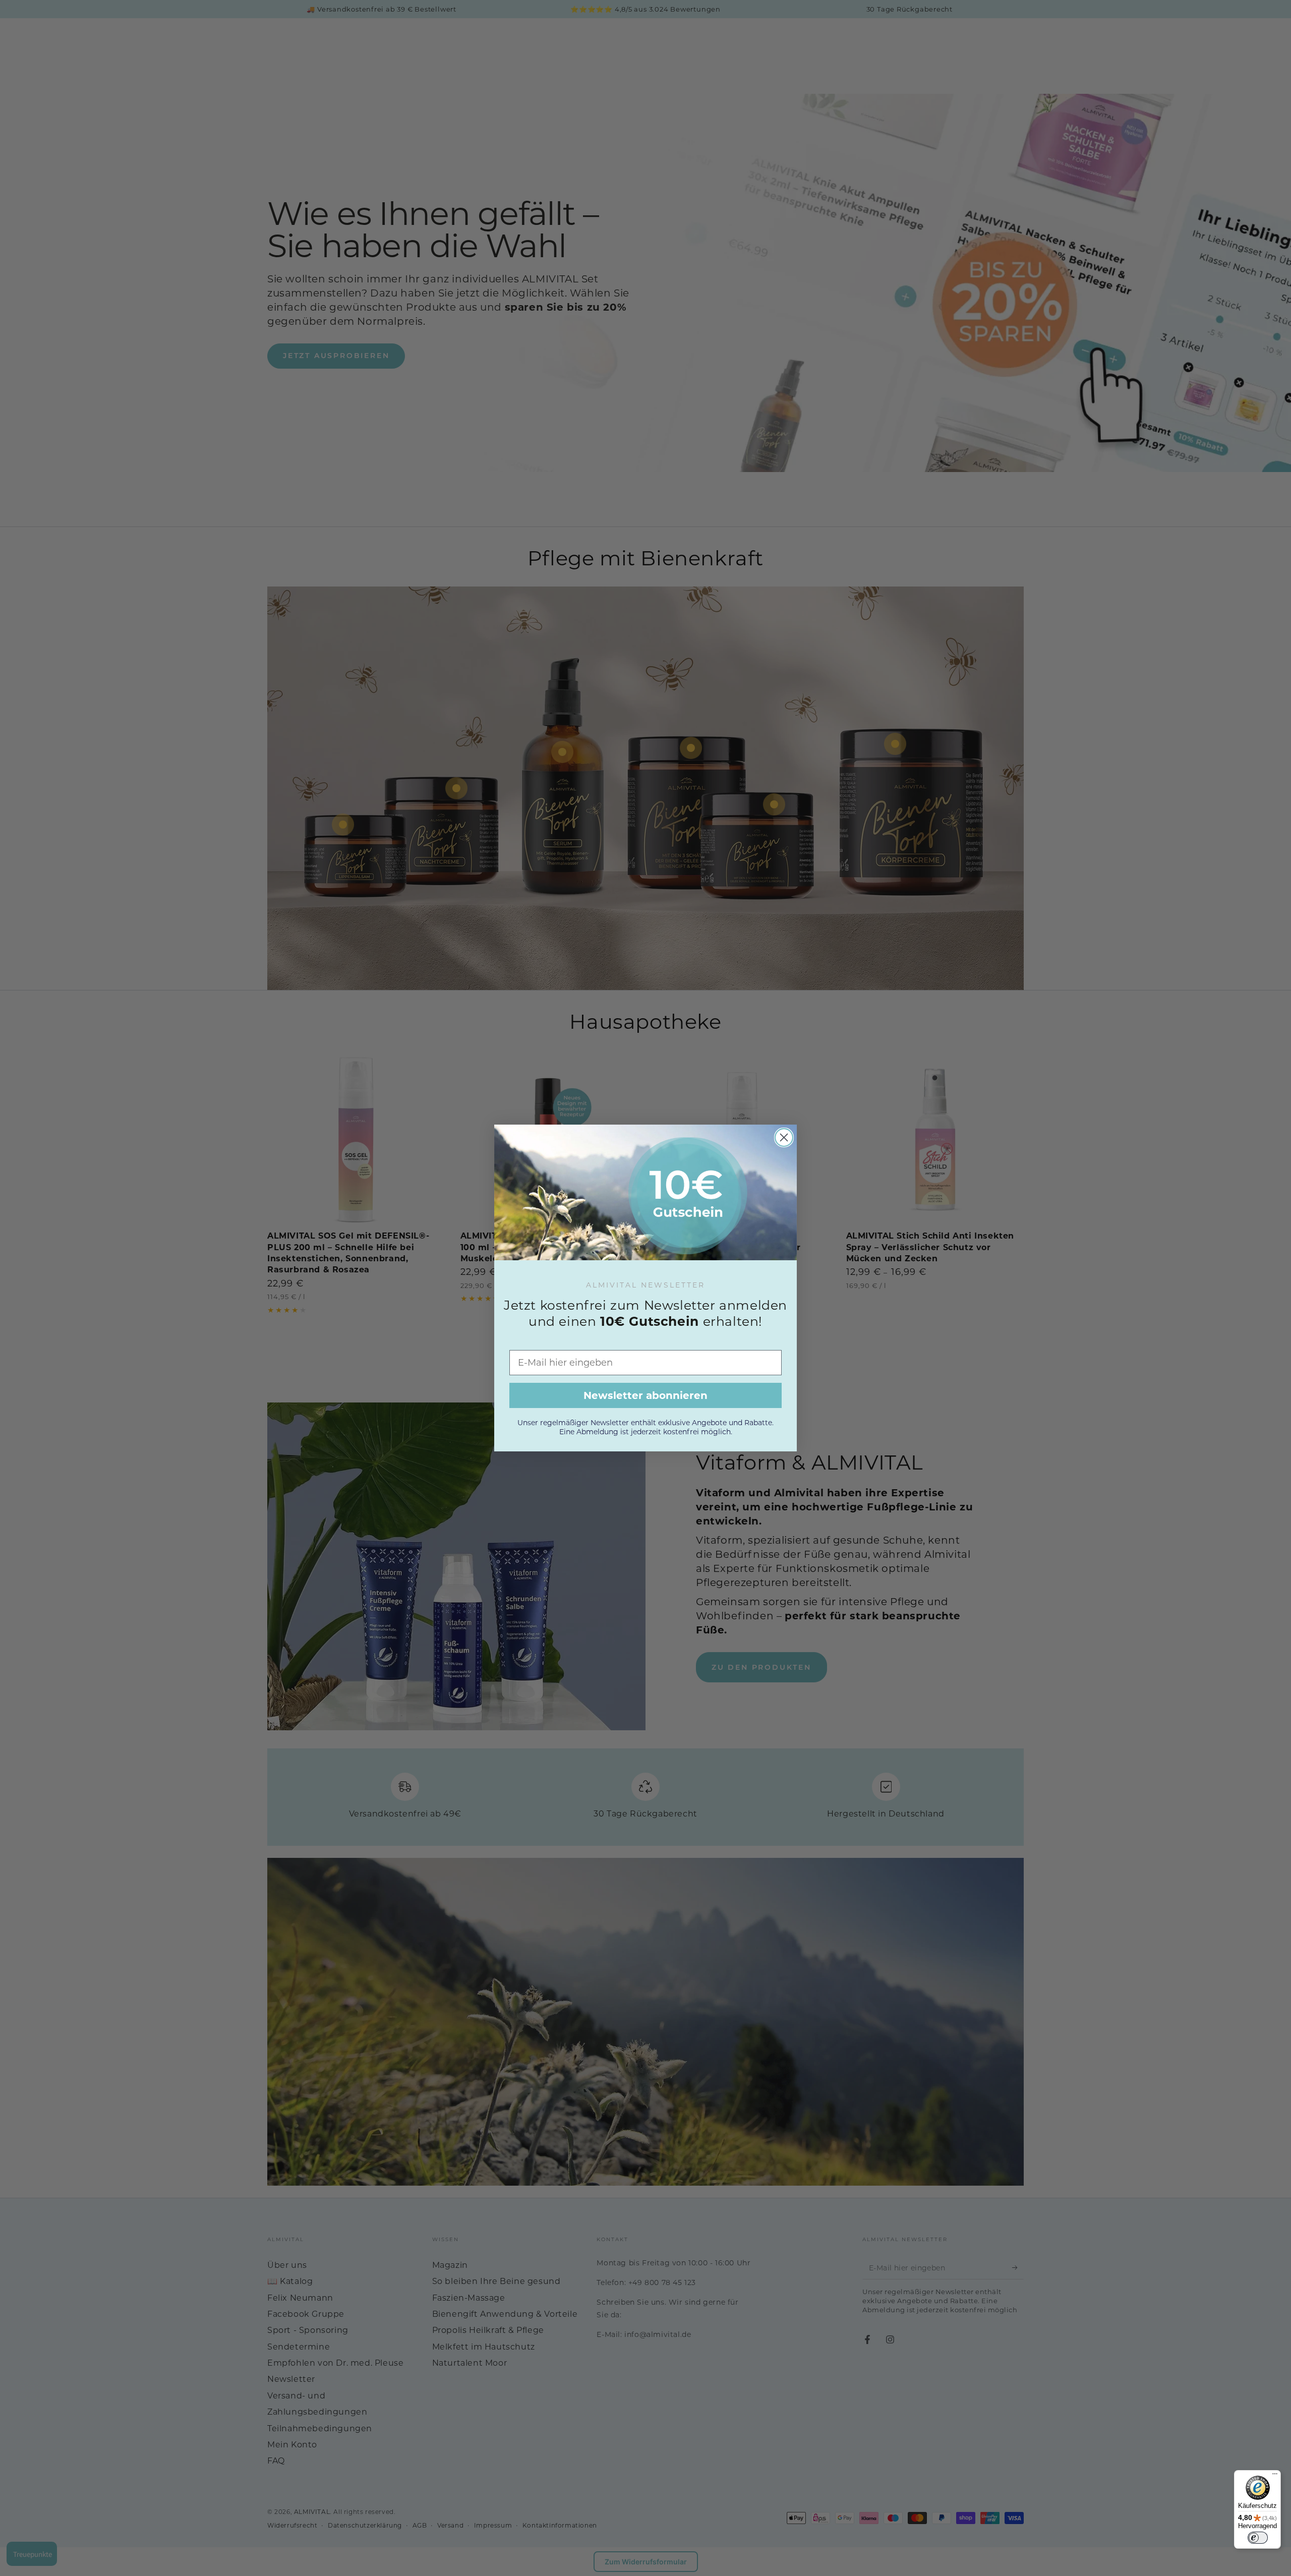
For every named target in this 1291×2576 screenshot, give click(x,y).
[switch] (1258, 2538)
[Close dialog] (784, 1137)
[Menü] (1275, 2476)
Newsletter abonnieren (645, 1395)
